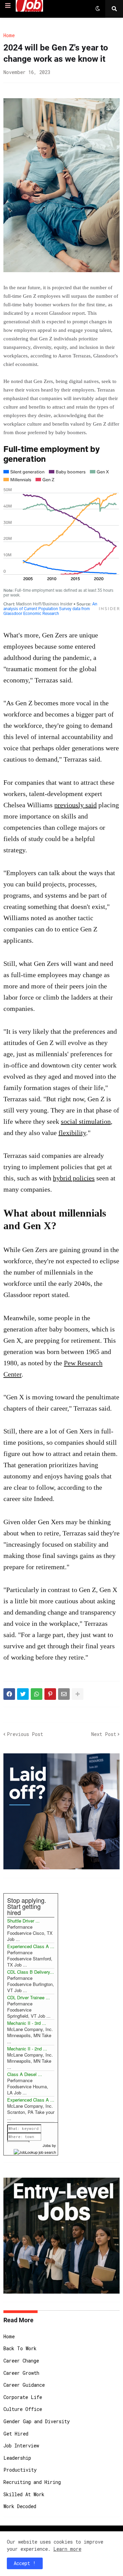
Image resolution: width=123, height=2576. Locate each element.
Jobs (47, 2145)
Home (9, 35)
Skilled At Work (24, 2494)
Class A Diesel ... (25, 2074)
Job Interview (21, 2446)
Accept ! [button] (25, 2563)
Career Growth (21, 2373)
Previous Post (25, 1734)
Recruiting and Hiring (32, 2482)
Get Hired (16, 2434)
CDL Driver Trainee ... (29, 1997)
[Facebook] (9, 1694)
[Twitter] (23, 1694)
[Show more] (78, 1694)
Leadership (17, 2458)
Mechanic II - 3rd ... (27, 2023)
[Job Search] (35, 2151)
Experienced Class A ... (31, 1946)
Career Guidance (24, 2385)
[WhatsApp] (37, 1694)
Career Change (21, 2361)
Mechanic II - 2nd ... (27, 2049)
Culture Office (23, 2409)
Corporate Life (23, 2397)
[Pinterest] (50, 1694)
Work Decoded (20, 2506)
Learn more (67, 2549)
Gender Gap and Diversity (37, 2421)
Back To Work (20, 2348)
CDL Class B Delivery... (31, 1972)
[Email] (64, 1694)
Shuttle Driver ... (23, 1921)
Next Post (104, 1734)
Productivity (20, 2470)
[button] (8, 6)
